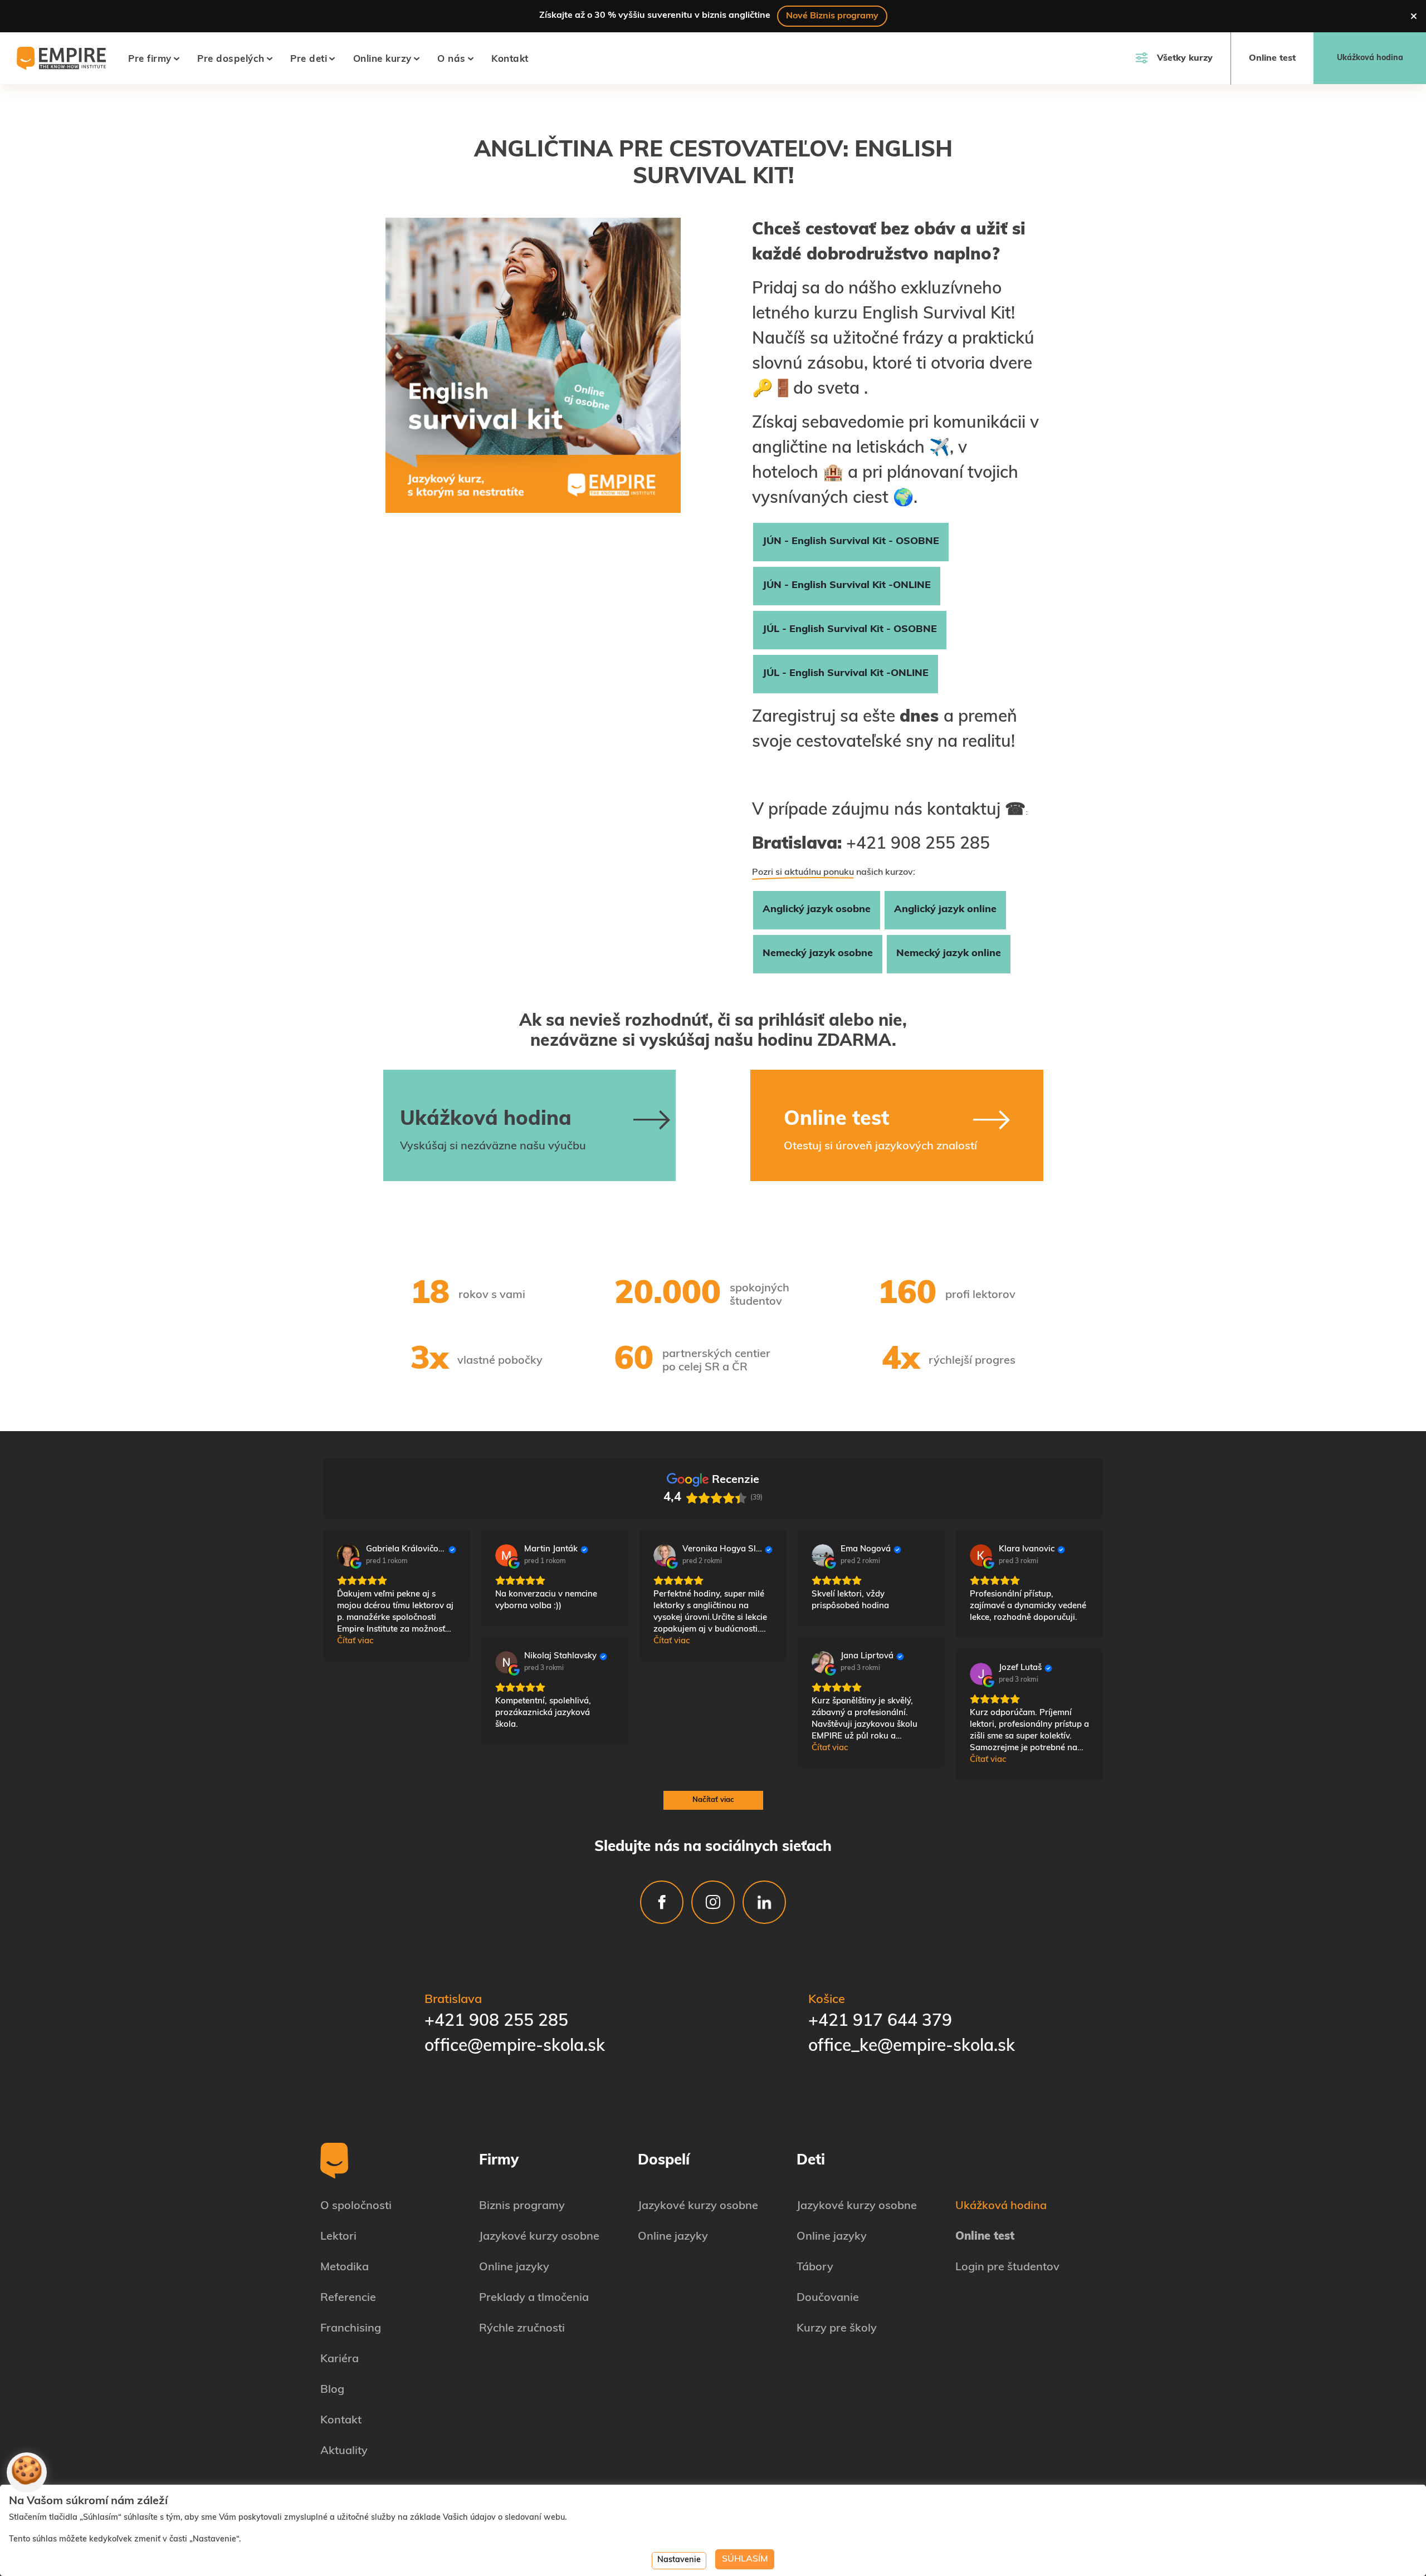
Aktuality (344, 2451)
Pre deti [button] (309, 59)
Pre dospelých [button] (231, 59)
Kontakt (510, 59)
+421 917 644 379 (880, 2022)
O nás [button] (451, 59)
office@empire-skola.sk (515, 2047)
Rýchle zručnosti (522, 2329)
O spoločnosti (356, 2206)
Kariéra (340, 2359)
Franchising (351, 2329)
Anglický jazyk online (945, 910)
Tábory (815, 2268)
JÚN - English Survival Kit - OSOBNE (851, 542)
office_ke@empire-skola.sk (912, 2047)
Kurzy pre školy (837, 2329)
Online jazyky (514, 2268)
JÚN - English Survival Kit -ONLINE (847, 586)
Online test (1272, 58)
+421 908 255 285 (496, 2022)
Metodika (345, 2268)
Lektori (338, 2237)
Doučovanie (828, 2298)
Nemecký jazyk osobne (818, 954)
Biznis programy (522, 2206)
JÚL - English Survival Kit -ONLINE (846, 674)
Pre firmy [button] (150, 59)
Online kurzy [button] (382, 59)
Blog (332, 2390)
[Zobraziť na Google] (348, 1555)
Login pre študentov (1007, 2268)
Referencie (348, 2298)
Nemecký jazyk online (949, 954)
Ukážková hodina (1370, 58)
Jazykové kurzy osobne (539, 2237)
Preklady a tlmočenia (534, 2298)
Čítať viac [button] (355, 1641)
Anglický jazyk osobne (817, 910)
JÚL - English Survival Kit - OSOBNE (850, 630)
